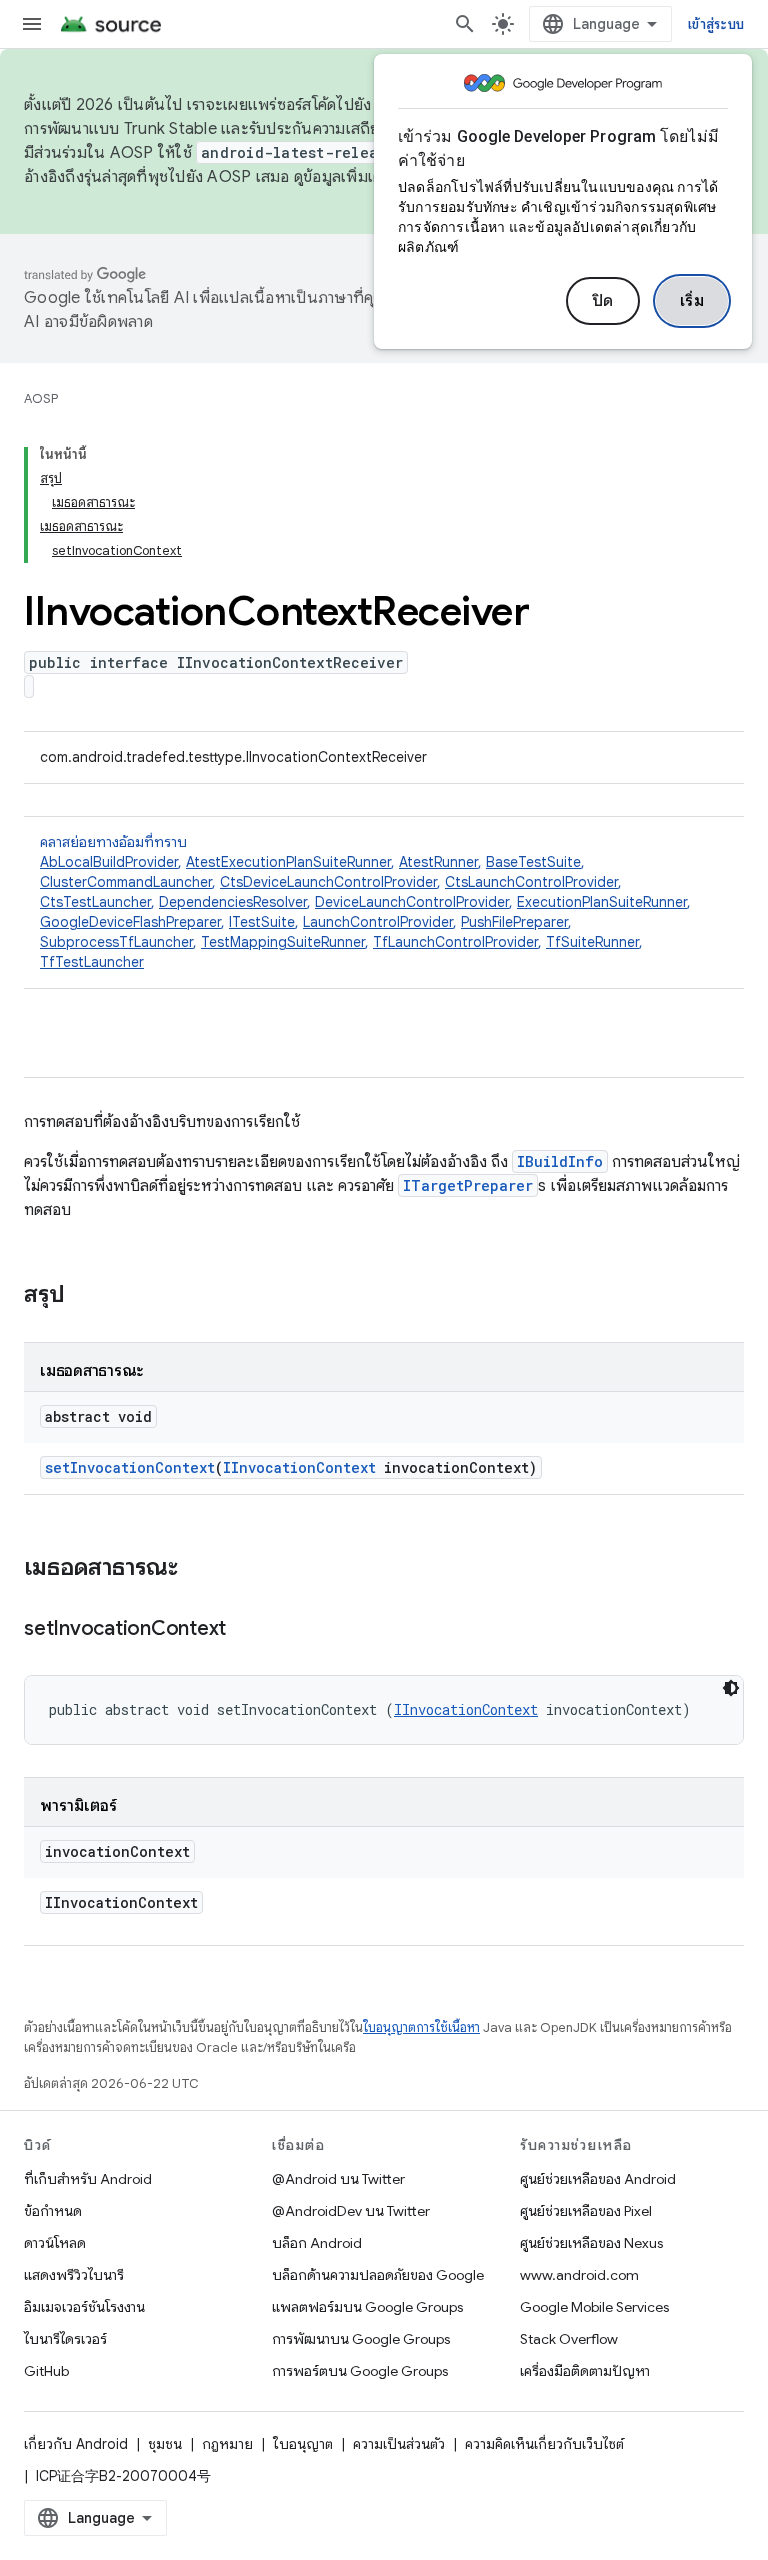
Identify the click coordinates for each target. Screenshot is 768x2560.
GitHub (46, 2371)
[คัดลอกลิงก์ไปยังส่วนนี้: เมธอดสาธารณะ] (198, 1569)
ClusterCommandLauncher (126, 882)
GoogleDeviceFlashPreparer (130, 922)
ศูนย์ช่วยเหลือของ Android (598, 2179)
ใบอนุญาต (303, 2444)
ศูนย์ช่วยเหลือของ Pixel (586, 2211)
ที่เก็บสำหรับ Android (88, 2179)
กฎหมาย (227, 2444)
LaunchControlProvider (378, 922)
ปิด (603, 301)
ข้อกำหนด (53, 2211)
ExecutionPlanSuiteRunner (602, 902)
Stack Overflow (569, 2339)
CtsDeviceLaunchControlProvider (328, 882)
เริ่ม (692, 301)
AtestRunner (438, 862)
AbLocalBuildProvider (109, 862)
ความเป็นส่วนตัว (399, 2444)
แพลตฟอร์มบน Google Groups (367, 2307)
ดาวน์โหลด (55, 2243)
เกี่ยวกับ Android (76, 2444)
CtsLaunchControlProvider (531, 882)
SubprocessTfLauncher (116, 942)
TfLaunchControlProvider (455, 942)
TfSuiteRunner (592, 942)
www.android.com (579, 2275)
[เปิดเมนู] (32, 24)
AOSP (41, 398)
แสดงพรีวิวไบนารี (74, 2275)
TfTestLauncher (92, 962)
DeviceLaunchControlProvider (412, 902)
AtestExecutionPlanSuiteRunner (288, 862)
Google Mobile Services (594, 2307)
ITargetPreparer (468, 1185)
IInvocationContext (299, 1467)
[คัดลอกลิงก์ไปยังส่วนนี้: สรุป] (85, 1296)
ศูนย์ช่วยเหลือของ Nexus (591, 2243)
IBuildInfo (560, 1161)
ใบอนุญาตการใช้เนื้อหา (421, 2027)
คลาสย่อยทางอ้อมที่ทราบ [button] (365, 902)
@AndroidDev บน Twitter (351, 2211)
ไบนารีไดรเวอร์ (65, 2339)
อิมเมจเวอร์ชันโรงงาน (84, 2307)
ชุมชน (165, 2444)
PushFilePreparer (514, 922)
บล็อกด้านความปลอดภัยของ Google (378, 2275)
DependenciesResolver (233, 902)
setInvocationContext (130, 1467)
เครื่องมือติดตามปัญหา (585, 2371)
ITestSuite (262, 922)
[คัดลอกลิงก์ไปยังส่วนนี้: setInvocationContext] (246, 1630)
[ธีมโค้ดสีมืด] (731, 1688)
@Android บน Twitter (338, 2179)
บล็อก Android (317, 2243)
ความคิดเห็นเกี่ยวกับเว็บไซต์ (544, 2444)
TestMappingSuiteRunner (283, 942)
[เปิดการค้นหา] (465, 24)
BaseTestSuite (533, 862)
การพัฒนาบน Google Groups (361, 2339)
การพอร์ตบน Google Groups (360, 2371)
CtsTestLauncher (95, 902)
